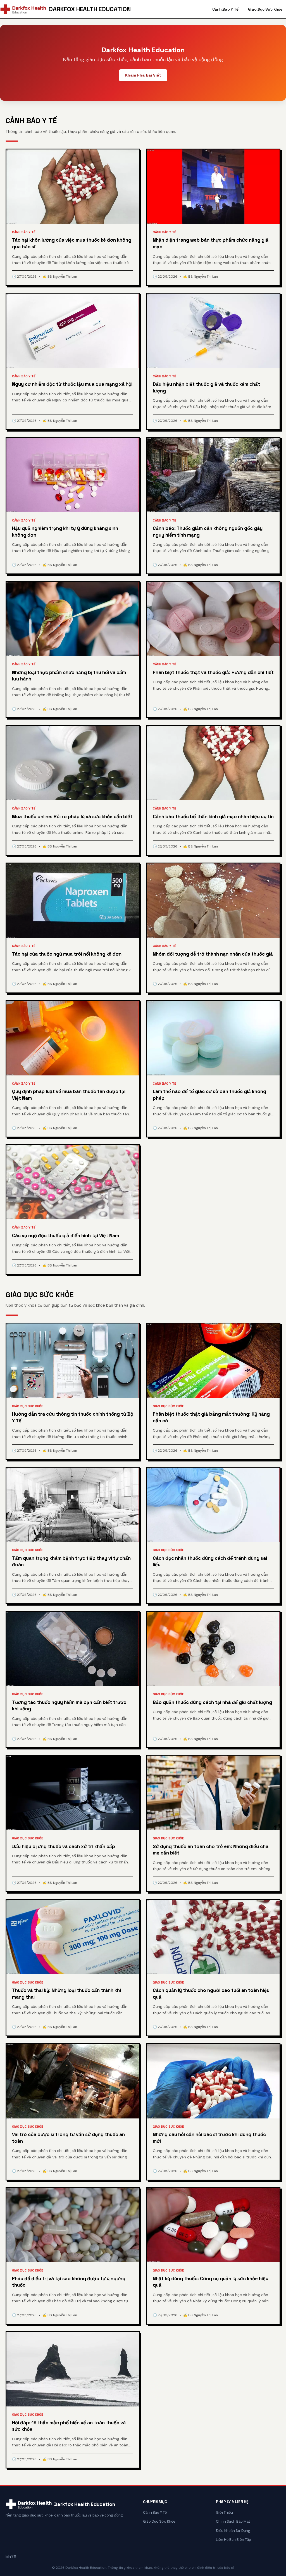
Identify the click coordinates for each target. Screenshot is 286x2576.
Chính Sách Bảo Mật (233, 2521)
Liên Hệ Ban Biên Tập (233, 2540)
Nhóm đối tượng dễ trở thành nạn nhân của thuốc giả (213, 954)
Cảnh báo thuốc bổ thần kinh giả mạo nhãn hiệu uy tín (213, 816)
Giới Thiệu (224, 2512)
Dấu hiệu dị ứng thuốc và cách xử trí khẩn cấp (64, 1846)
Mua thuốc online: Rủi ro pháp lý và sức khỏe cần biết (72, 816)
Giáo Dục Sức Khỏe (265, 9)
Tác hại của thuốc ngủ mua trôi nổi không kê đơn (67, 954)
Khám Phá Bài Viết (143, 75)
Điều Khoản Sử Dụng (233, 2531)
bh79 (11, 2557)
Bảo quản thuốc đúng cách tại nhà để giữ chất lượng (212, 1702)
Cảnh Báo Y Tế (225, 9)
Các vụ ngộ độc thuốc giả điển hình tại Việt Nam (65, 1235)
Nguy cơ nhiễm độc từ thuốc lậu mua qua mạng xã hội (72, 384)
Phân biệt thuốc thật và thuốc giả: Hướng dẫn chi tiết (213, 672)
